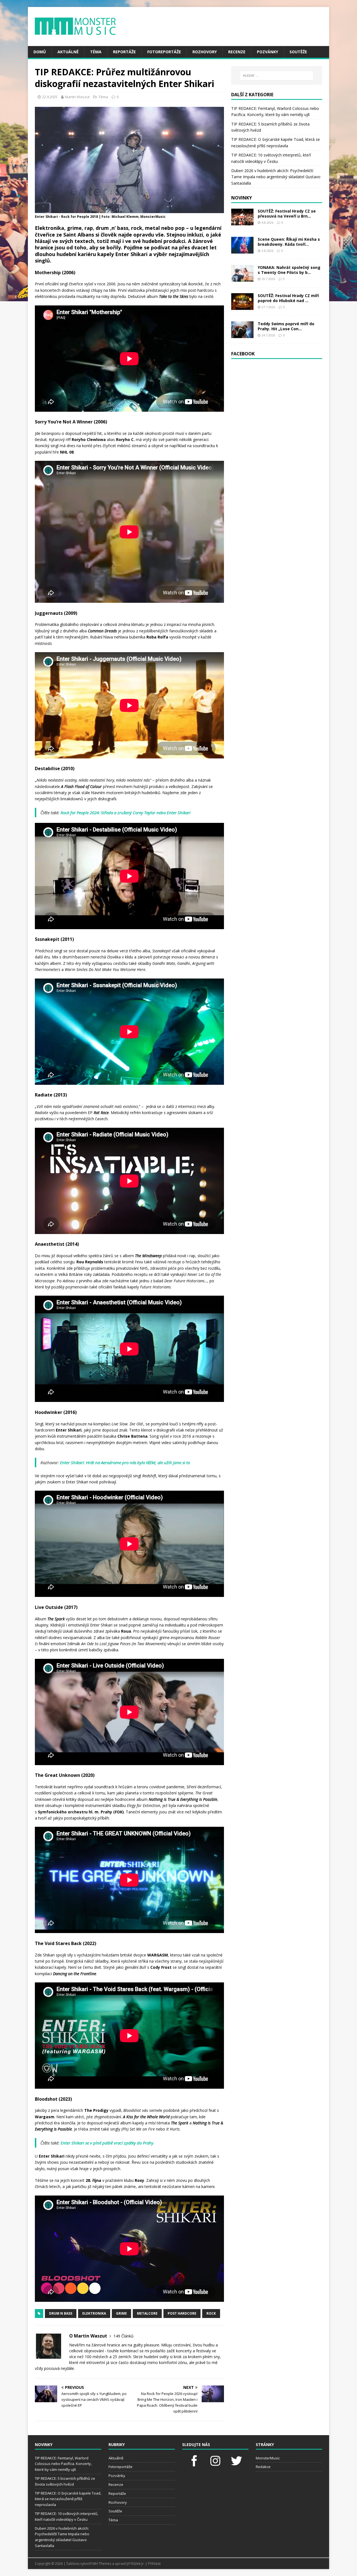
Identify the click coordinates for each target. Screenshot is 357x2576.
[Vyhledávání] (277, 76)
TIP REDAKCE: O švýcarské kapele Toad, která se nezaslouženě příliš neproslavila (68, 2499)
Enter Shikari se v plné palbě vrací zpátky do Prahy (107, 2143)
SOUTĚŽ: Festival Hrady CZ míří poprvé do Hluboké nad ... (288, 298)
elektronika (94, 2313)
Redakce (263, 2467)
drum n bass (61, 2313)
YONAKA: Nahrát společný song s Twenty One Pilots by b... (289, 270)
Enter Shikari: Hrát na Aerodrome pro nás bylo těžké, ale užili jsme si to (125, 1462)
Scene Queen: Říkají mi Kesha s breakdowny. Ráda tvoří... (289, 242)
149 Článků (124, 2336)
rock (211, 2313)
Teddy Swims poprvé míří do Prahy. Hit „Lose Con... (286, 326)
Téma (96, 52)
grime (121, 2313)
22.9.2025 (50, 97)
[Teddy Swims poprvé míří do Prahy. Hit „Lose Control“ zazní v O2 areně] (242, 335)
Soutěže (298, 52)
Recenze (237, 52)
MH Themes (102, 2564)
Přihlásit (154, 2564)
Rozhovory (205, 52)
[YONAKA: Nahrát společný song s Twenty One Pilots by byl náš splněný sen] (242, 278)
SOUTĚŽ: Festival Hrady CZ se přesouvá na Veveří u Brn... (287, 214)
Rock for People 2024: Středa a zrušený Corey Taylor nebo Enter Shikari (126, 813)
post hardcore (182, 2313)
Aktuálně (68, 52)
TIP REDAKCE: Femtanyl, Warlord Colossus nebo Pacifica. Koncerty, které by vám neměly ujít (63, 2464)
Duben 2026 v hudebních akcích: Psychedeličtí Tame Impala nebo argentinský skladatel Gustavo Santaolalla (276, 177)
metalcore (147, 2313)
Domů (40, 52)
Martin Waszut (77, 97)
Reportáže (124, 52)
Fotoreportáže (164, 52)
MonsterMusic (268, 2458)
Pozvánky (267, 52)
